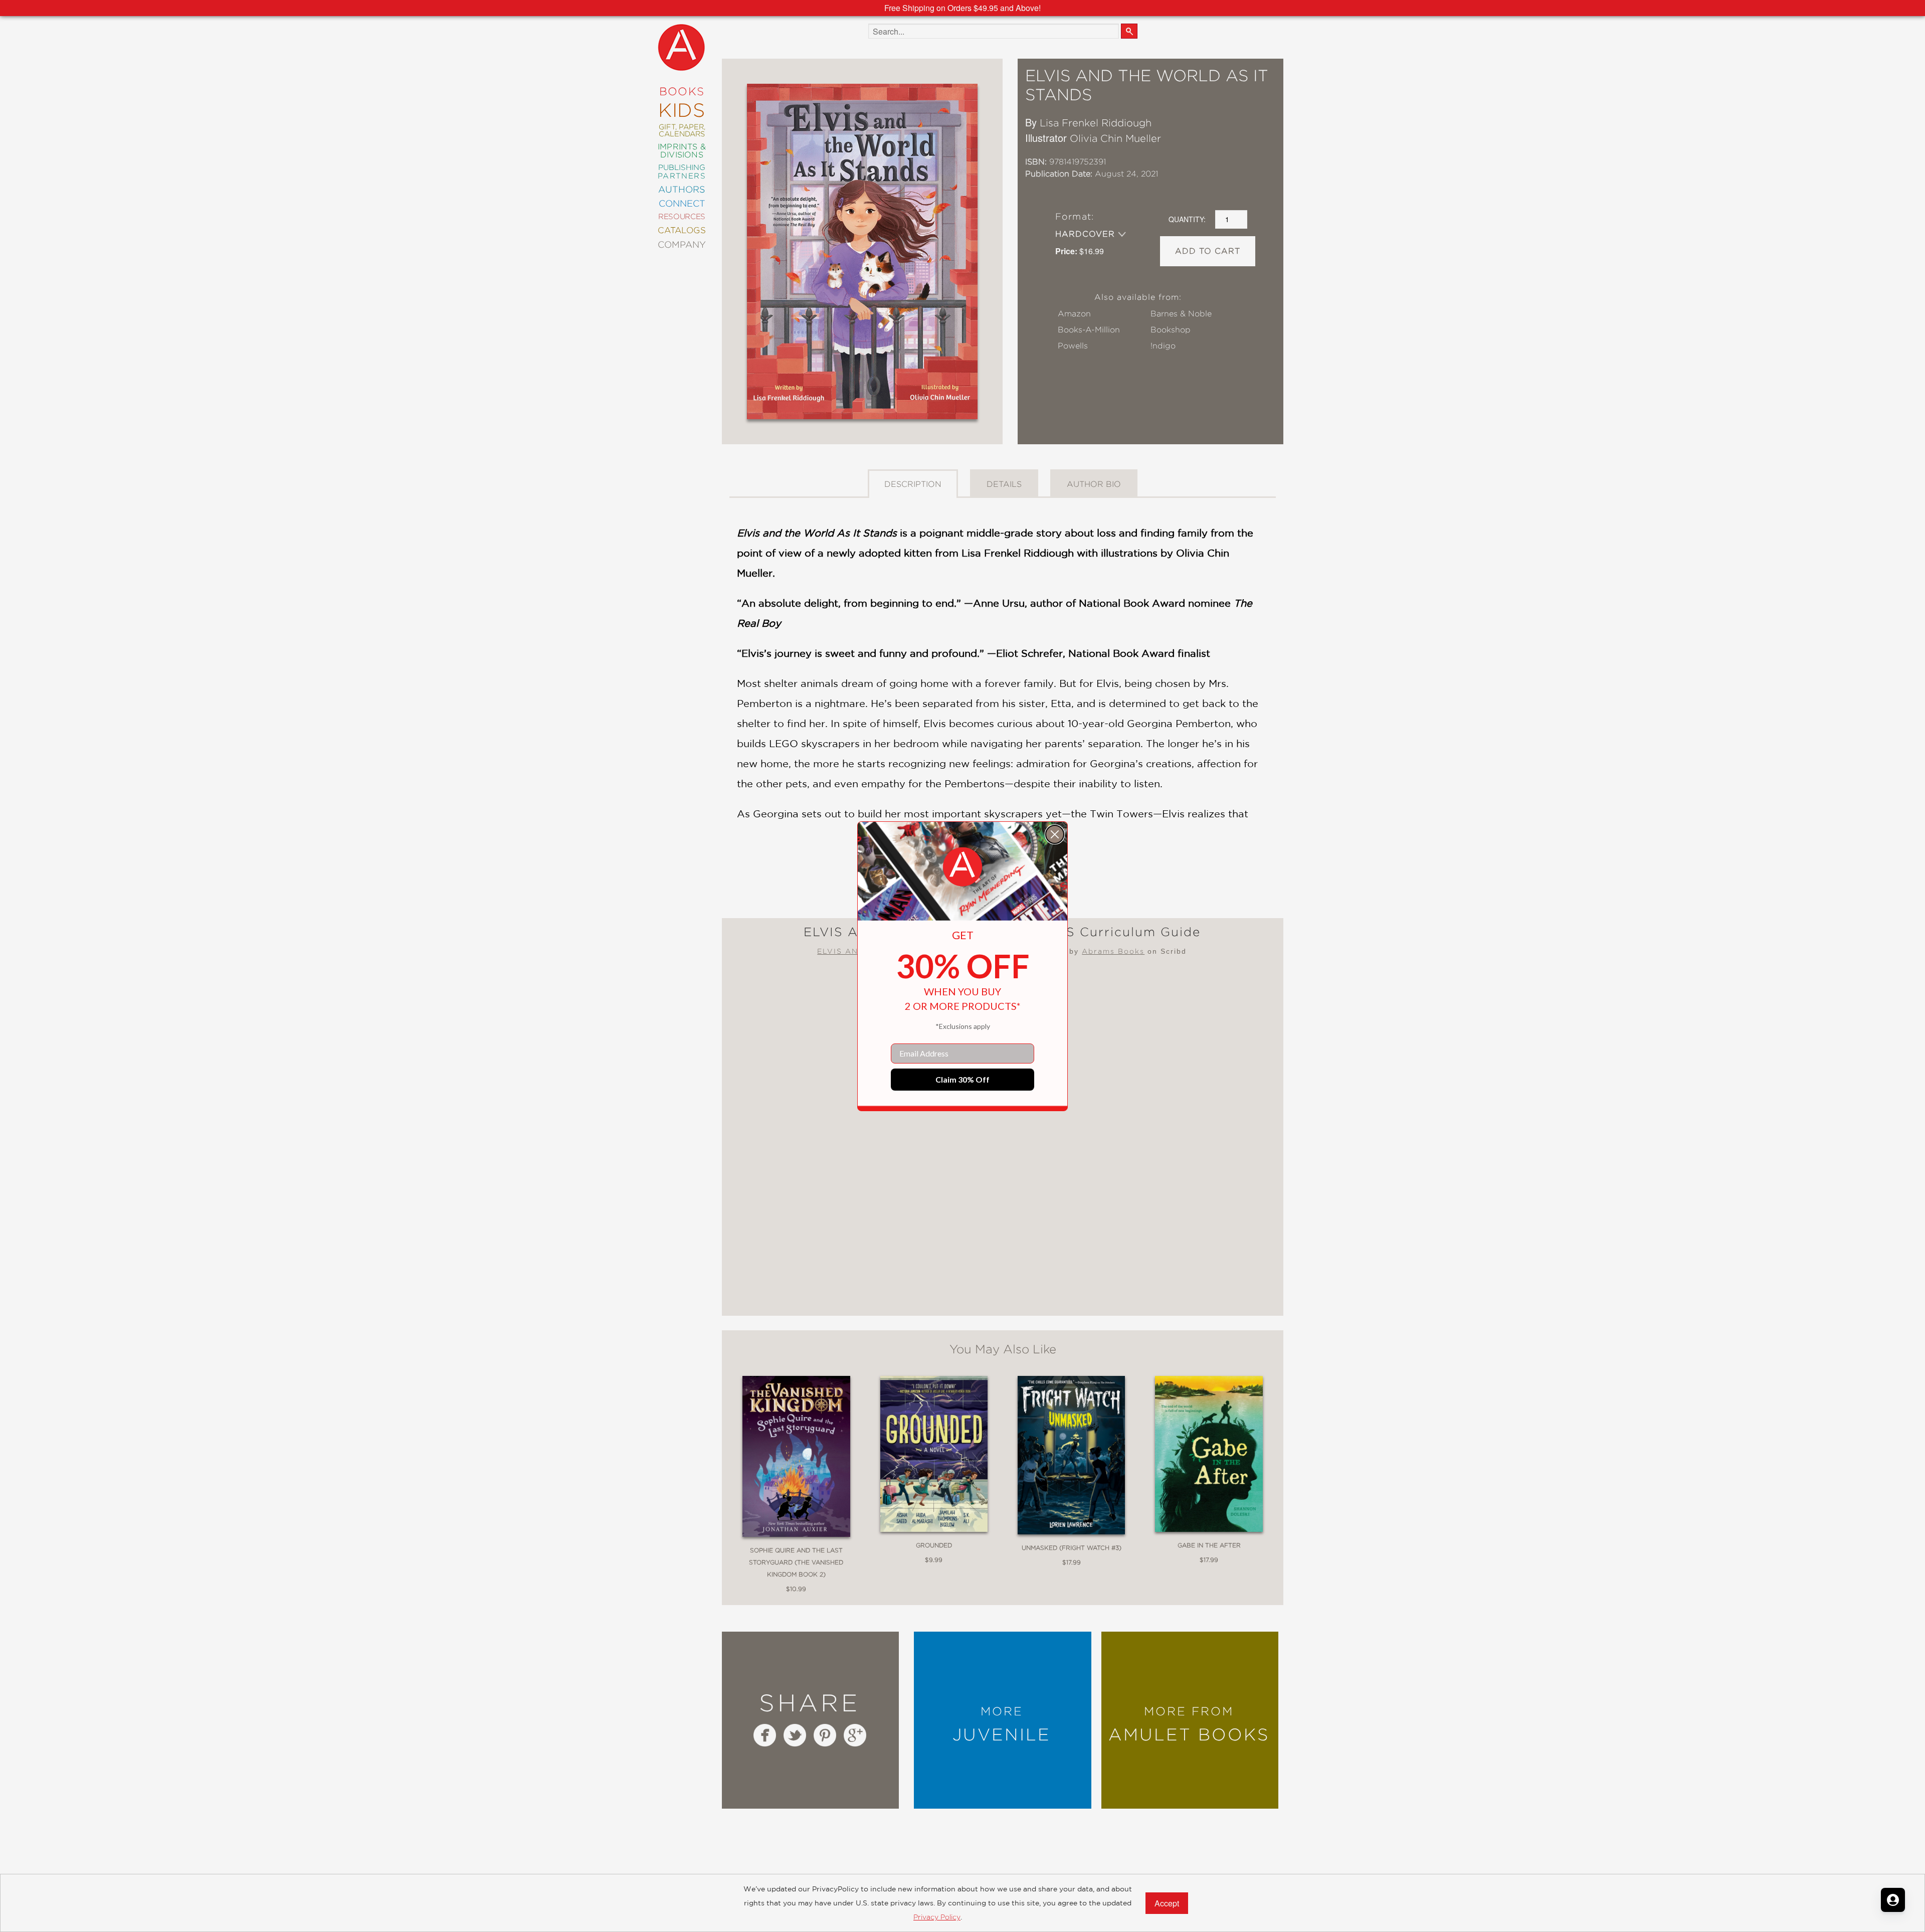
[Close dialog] (1055, 834)
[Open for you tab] (1893, 1900)
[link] (963, 867)
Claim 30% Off (963, 1079)
